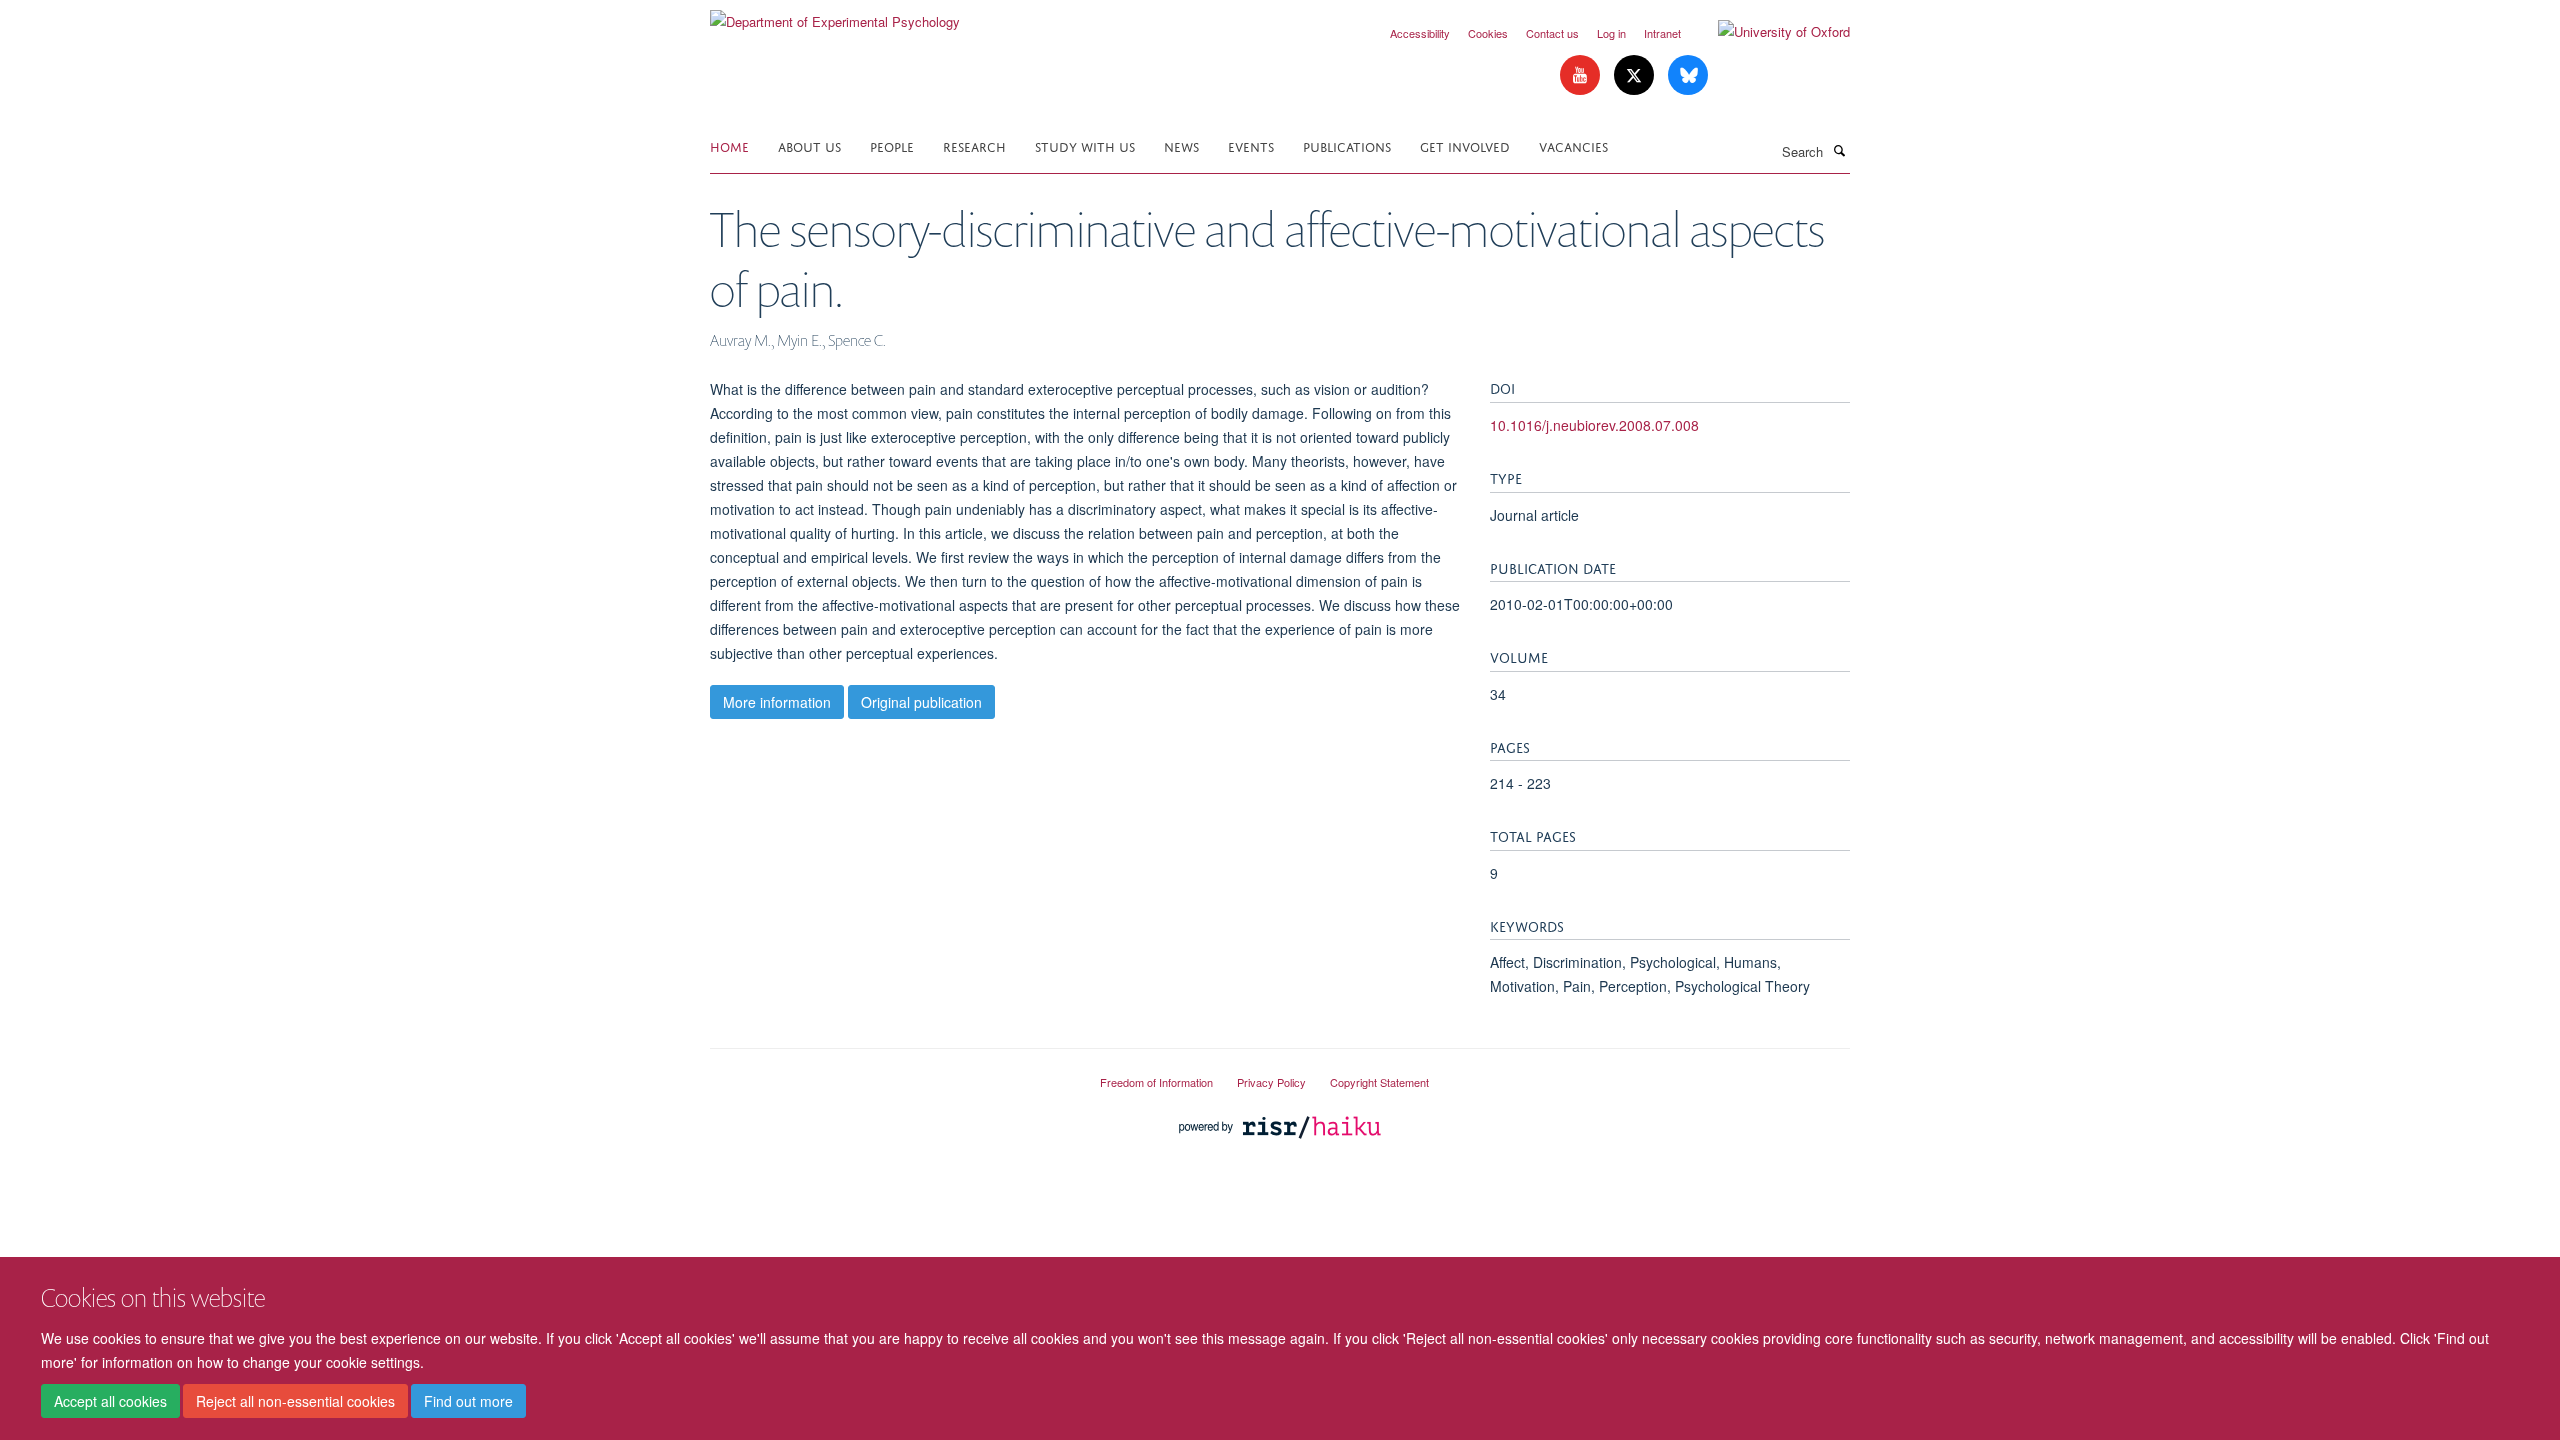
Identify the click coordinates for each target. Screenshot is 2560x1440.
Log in (1611, 33)
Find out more (468, 1401)
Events (1251, 145)
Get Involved (1465, 145)
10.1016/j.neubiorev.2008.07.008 (1594, 425)
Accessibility (1420, 33)
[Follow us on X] (1636, 75)
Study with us (1085, 145)
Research (974, 145)
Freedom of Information (1156, 1082)
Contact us (1552, 33)
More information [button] (777, 702)
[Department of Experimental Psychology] (835, 14)
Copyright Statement (1379, 1082)
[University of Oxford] (1769, 32)
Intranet (1662, 33)
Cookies (1488, 33)
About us (809, 145)
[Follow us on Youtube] (1582, 75)
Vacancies (1573, 145)
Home (729, 145)
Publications (1347, 145)
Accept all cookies (110, 1401)
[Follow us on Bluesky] (1688, 75)
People (892, 145)
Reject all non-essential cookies (295, 1401)
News (1181, 145)
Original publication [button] (921, 702)
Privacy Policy (1271, 1082)
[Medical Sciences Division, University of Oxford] (890, 1074)
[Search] (1839, 150)
